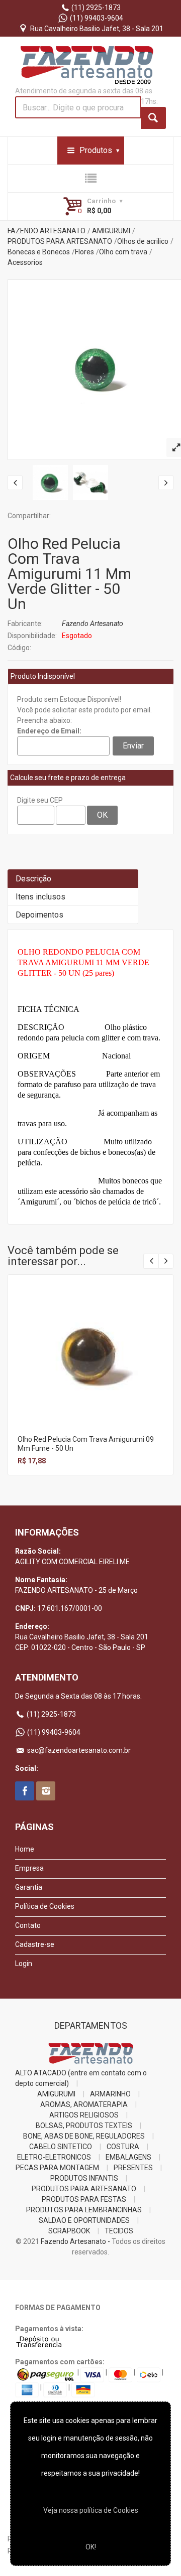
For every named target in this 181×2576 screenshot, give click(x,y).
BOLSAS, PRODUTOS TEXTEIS (84, 2126)
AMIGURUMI (111, 231)
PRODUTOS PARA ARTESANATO (60, 241)
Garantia (29, 1887)
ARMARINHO (110, 2094)
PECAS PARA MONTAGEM (57, 2168)
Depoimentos (39, 915)
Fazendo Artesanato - (75, 2241)
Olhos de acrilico (143, 241)
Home (25, 1849)
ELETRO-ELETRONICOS (54, 2157)
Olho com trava (123, 252)
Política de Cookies (45, 1906)
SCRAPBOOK (69, 2231)
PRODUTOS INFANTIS (84, 2178)
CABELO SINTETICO (61, 2147)
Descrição (33, 879)
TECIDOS (119, 2231)
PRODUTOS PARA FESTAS (84, 2199)
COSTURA (123, 2147)
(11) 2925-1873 (95, 8)
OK (102, 815)
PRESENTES (133, 2168)
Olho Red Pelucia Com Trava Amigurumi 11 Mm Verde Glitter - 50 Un (69, 574)
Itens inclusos (40, 897)
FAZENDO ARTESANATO (47, 231)
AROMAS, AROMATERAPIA (84, 2104)
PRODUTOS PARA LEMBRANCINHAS (84, 2210)
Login (24, 1963)
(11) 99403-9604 (96, 18)
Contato (28, 1925)
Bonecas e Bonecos (39, 252)
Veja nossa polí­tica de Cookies (91, 2510)
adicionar (90, 1365)
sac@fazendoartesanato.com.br (78, 1750)
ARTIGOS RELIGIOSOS (84, 2115)
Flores (84, 252)
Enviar (133, 746)
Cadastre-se (35, 1944)
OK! (91, 2547)
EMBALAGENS (128, 2157)
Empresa (29, 1868)
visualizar (90, 1343)
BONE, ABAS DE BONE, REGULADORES (84, 2136)
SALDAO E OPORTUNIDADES (84, 2220)
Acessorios (25, 262)
